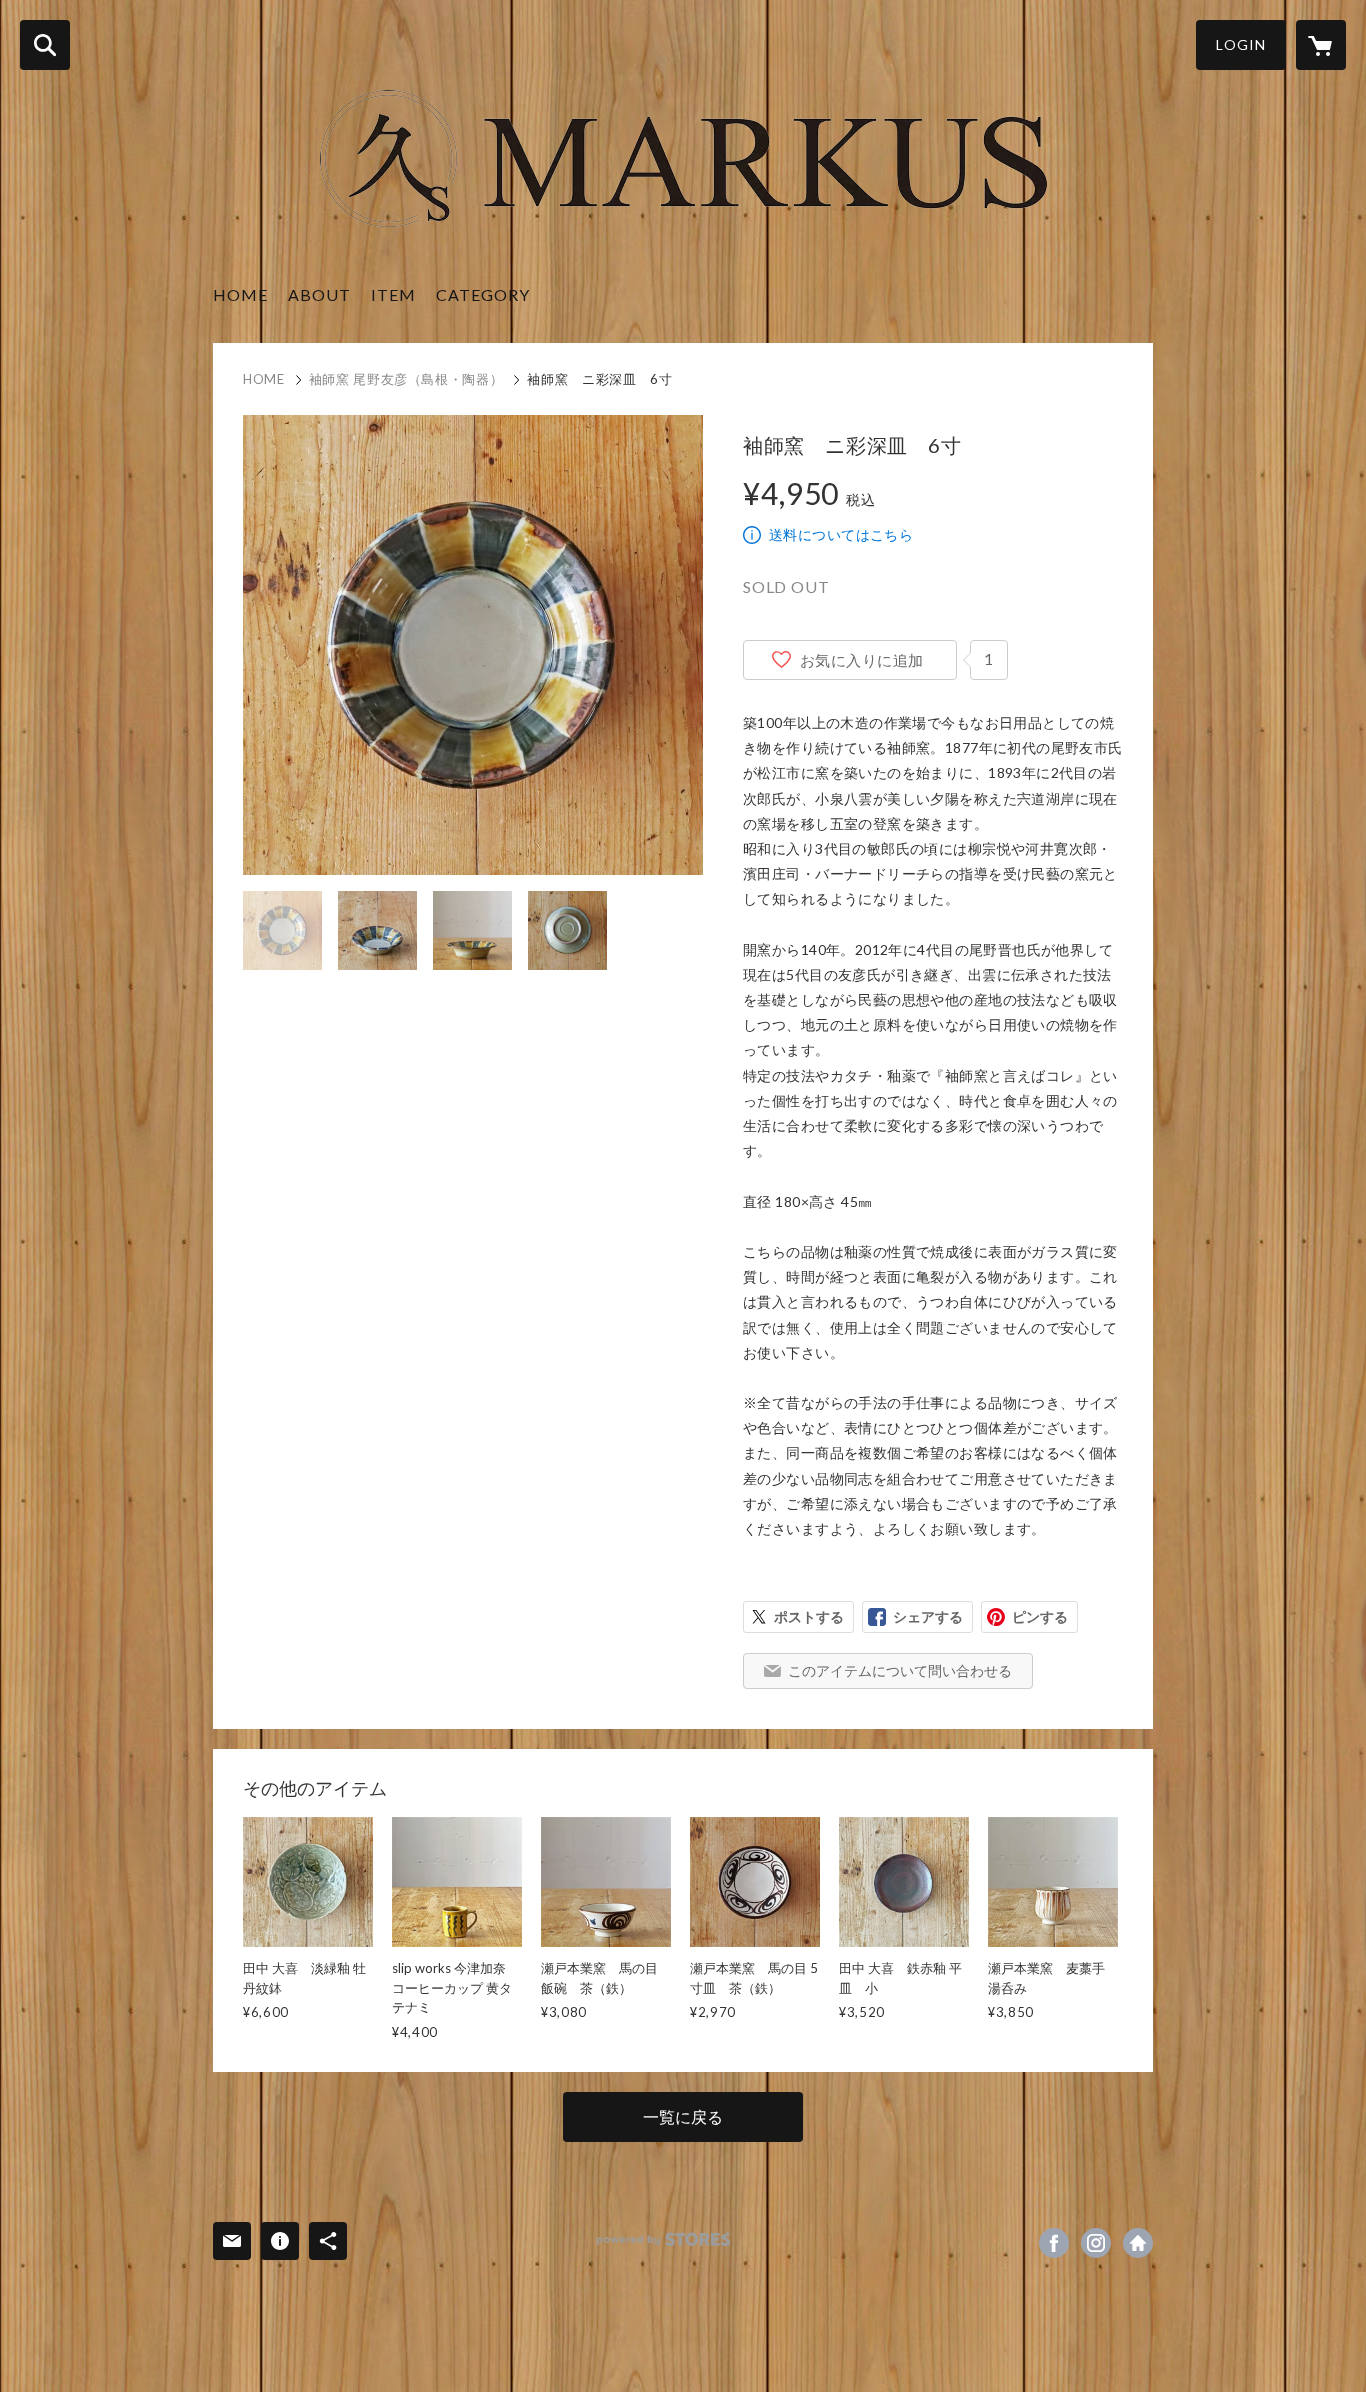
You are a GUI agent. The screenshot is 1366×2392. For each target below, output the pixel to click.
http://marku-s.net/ (1138, 2243)
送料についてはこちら (841, 534)
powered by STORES (663, 2239)
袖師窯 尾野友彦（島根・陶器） (406, 379)
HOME (240, 294)
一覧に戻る (683, 2116)
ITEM (393, 294)
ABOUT (319, 294)
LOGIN (1241, 44)
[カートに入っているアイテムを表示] (1321, 45)
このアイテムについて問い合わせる (900, 1670)
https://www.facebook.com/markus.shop (1054, 2243)
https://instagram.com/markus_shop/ (1096, 2243)
